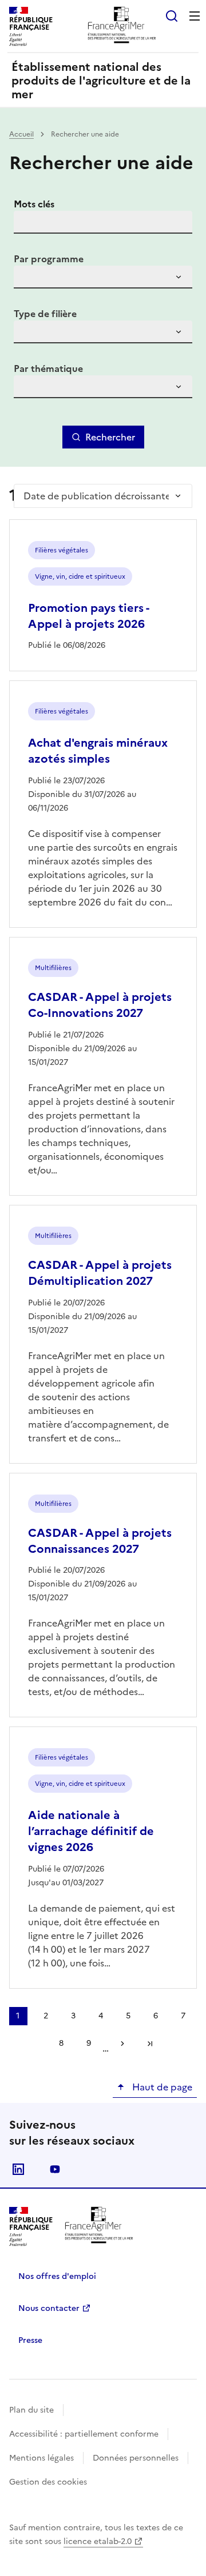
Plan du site (31, 2410)
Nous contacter (49, 2308)
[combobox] (103, 277)
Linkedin (18, 2169)
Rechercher (110, 437)
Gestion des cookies (48, 2482)
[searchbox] (29, 279)
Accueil (21, 134)
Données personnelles (136, 2458)
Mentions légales (41, 2458)
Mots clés (34, 204)
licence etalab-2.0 (98, 2541)
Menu (195, 16)
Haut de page (161, 2087)
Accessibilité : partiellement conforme (84, 2434)
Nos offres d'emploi (57, 2276)
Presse (30, 2340)
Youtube (55, 2169)
